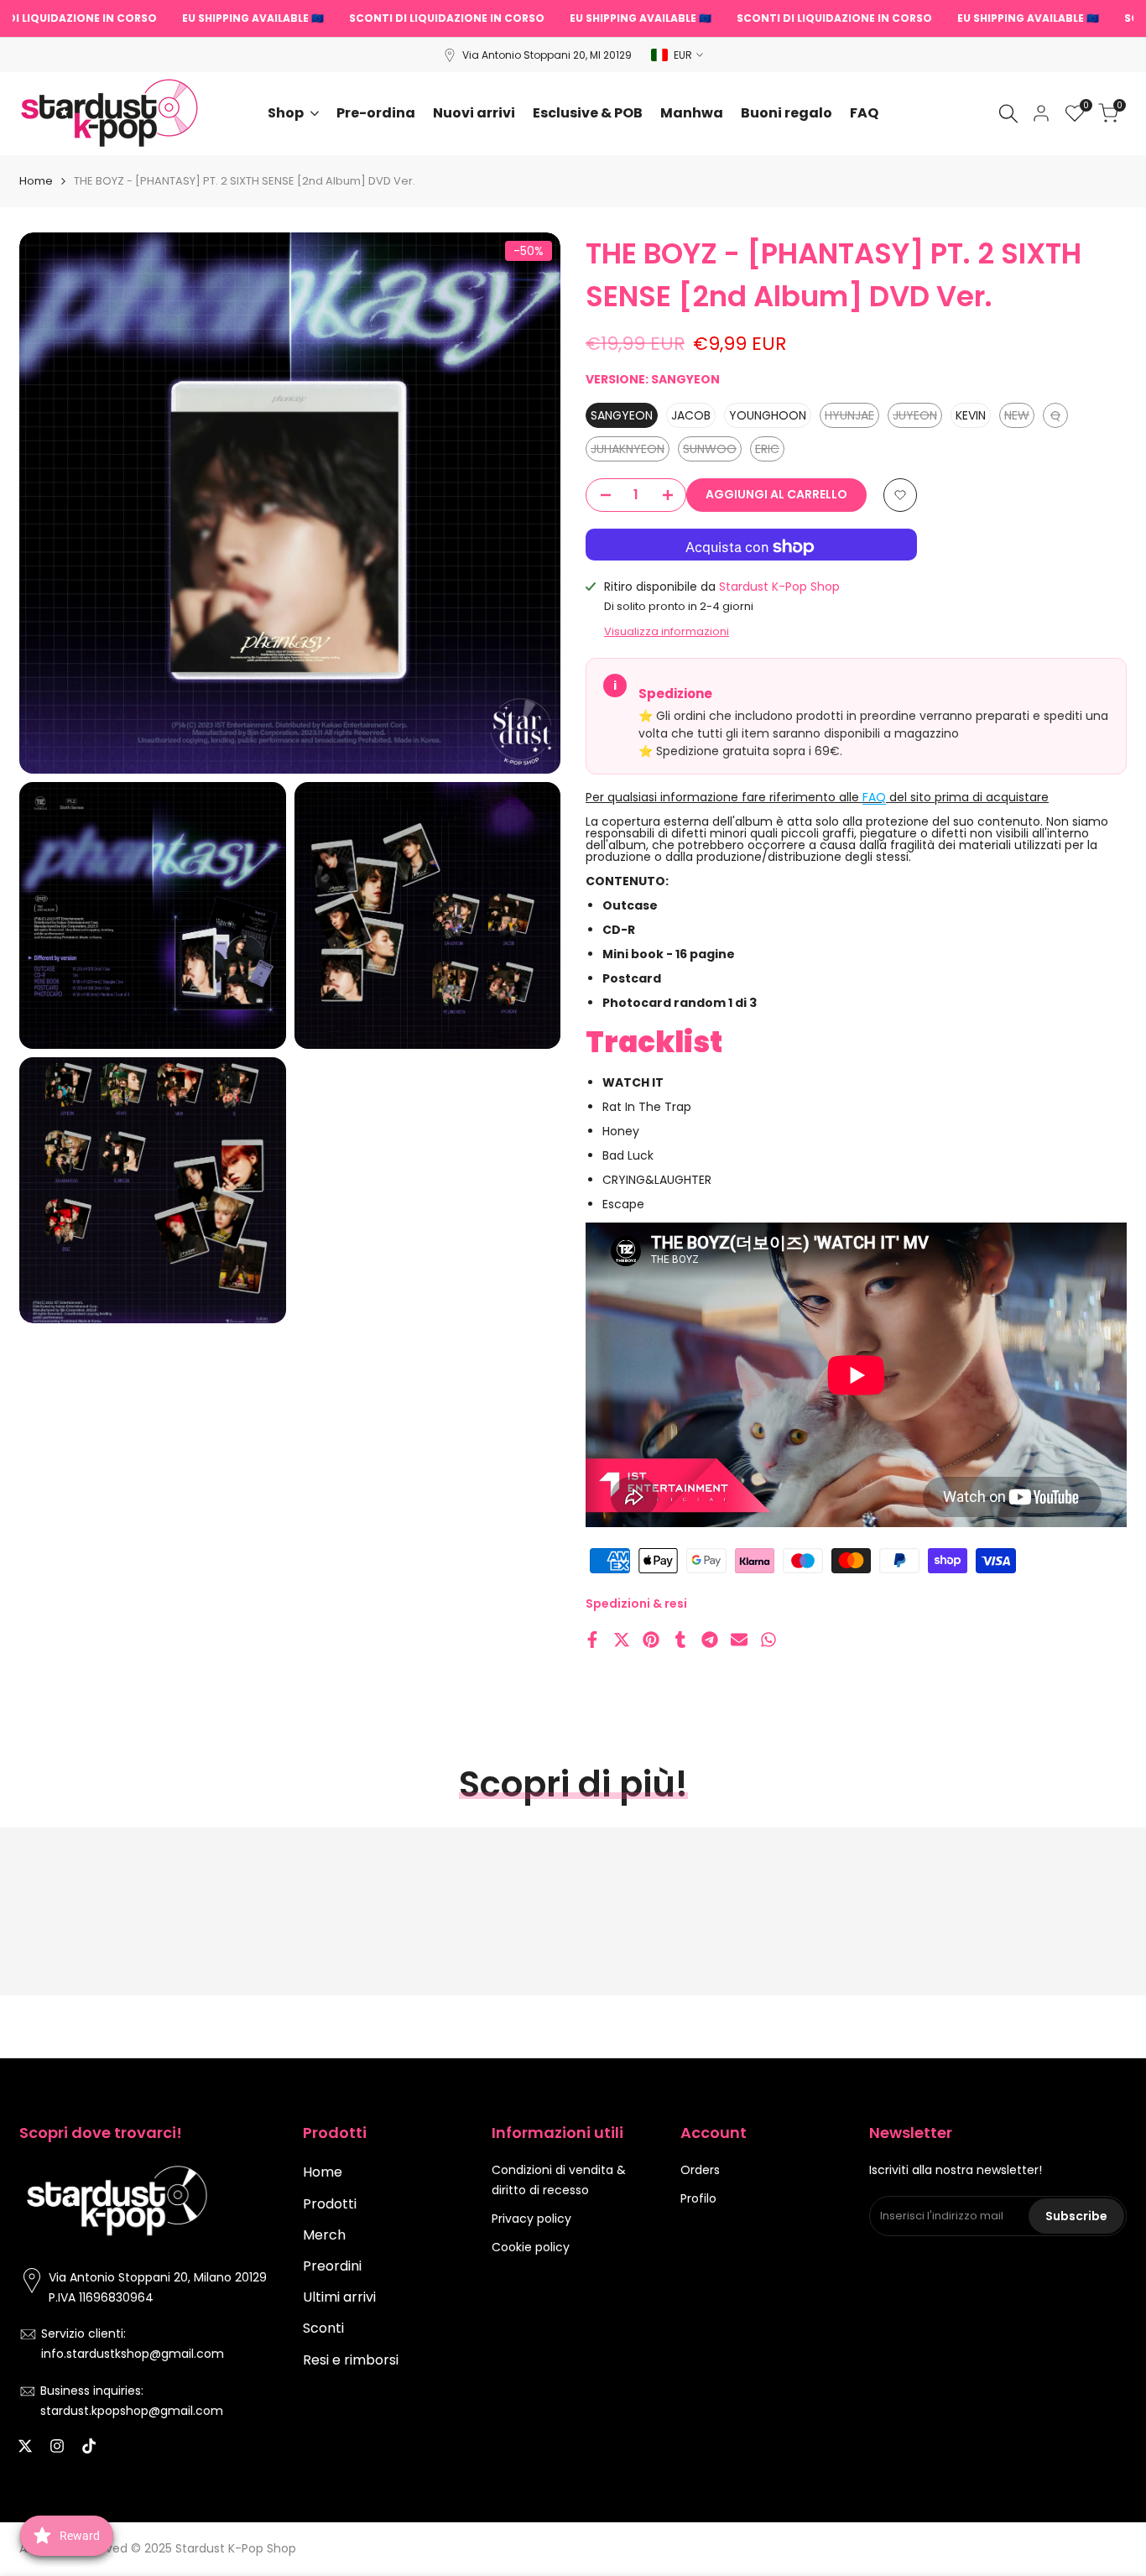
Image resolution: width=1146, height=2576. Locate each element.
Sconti (323, 2328)
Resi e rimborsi (351, 2360)
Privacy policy (531, 2219)
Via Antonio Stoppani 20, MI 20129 (547, 55)
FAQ (874, 797)
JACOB (691, 415)
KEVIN (971, 415)
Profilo (698, 2198)
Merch (324, 2235)
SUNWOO (710, 451)
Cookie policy (531, 2247)
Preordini (332, 2266)
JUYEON (916, 417)
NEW (1019, 417)
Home (36, 181)
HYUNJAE (849, 417)
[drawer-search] (1008, 114)
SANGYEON (622, 415)
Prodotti (330, 2204)
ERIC (770, 451)
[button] (900, 495)
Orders (700, 2170)
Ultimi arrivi (339, 2297)
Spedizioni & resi (636, 1603)
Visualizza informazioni (667, 631)
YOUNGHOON (768, 415)
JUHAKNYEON (628, 451)
